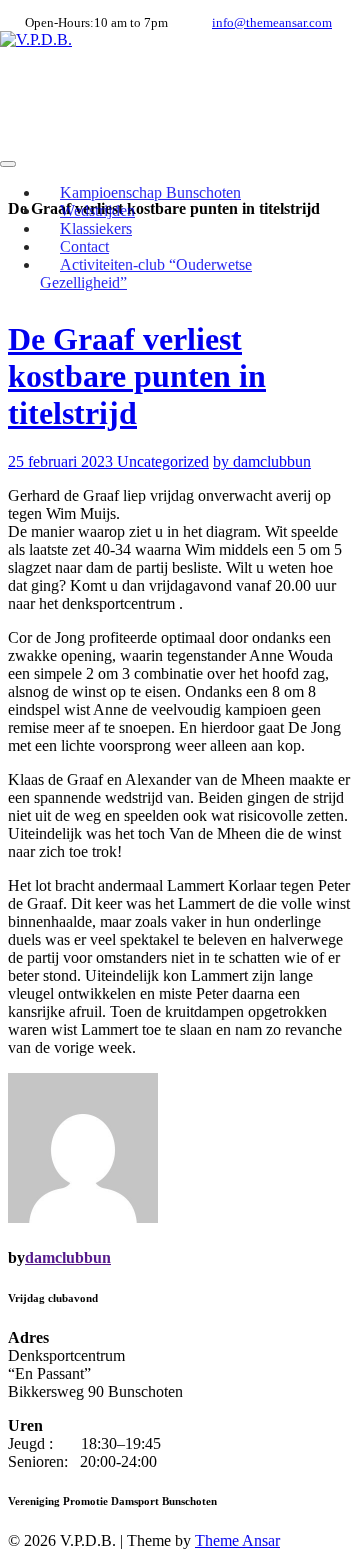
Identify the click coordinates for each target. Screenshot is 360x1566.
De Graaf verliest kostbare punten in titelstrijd (137, 376)
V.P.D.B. (56, 88)
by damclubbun (262, 461)
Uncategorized (163, 461)
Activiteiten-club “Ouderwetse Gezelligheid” (146, 273)
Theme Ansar (237, 1540)
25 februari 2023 (62, 461)
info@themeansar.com (272, 22)
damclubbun (68, 1257)
